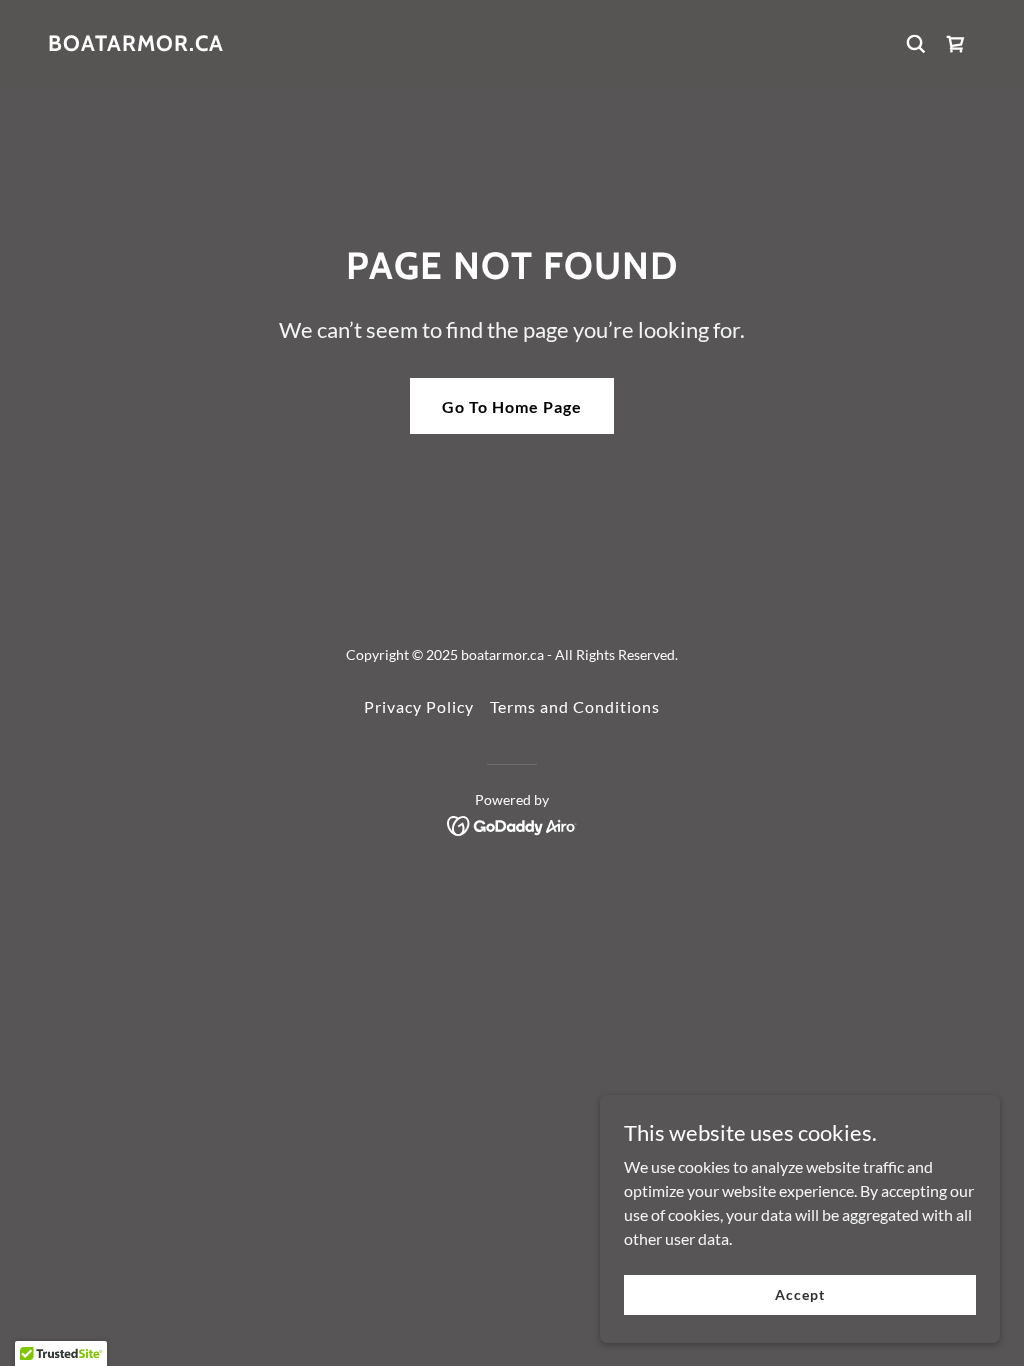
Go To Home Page (512, 406)
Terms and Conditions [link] (575, 706)
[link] (136, 44)
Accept (799, 1294)
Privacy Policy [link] (419, 706)
